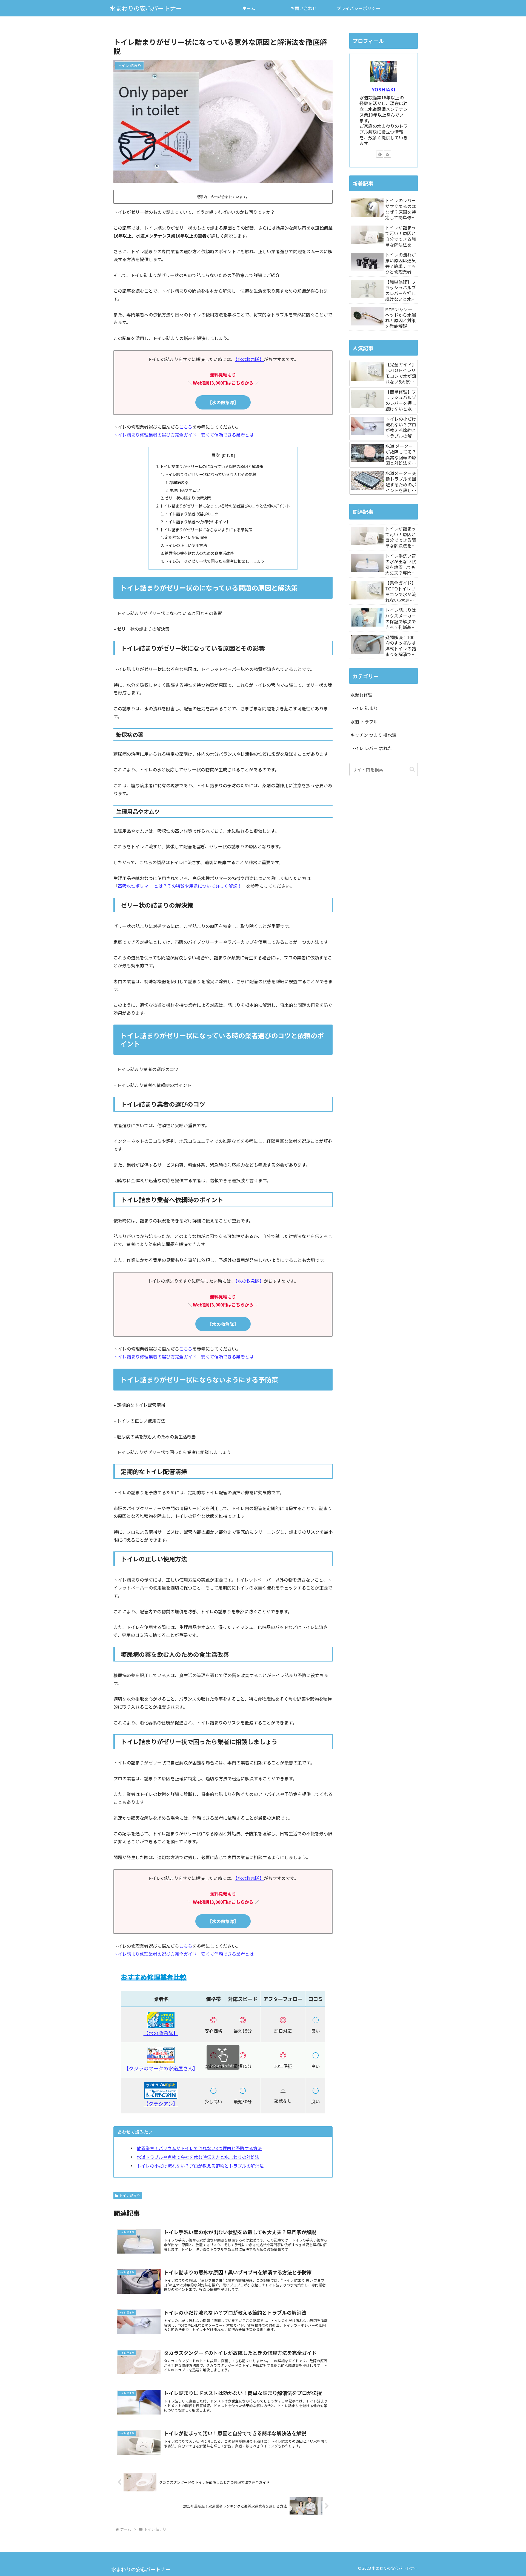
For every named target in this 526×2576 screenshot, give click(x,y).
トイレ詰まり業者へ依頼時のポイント (197, 522)
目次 (216, 455)
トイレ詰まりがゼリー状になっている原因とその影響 (211, 474)
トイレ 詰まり (130, 2195)
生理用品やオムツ (185, 490)
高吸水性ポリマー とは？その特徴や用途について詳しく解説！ (180, 886)
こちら (186, 427)
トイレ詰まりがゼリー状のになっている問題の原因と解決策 (212, 466)
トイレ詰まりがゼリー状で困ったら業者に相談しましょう (215, 561)
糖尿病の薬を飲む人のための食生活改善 (199, 553)
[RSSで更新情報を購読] (387, 154)
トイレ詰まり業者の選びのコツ (191, 514)
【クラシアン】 (161, 2104)
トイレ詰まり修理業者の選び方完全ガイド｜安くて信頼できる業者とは (184, 435)
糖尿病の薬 (179, 482)
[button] (412, 769)
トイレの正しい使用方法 (186, 545)
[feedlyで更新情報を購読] (380, 154)
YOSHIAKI (384, 89)
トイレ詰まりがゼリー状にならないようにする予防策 (206, 530)
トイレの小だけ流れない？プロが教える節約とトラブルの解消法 (200, 2166)
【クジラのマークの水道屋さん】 (161, 2068)
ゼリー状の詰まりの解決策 (188, 498)
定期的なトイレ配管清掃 (186, 537)
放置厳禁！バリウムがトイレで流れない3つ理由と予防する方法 (199, 2148)
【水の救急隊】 (250, 359)
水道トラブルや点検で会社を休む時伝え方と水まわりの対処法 (198, 2157)
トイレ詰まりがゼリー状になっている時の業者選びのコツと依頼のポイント (225, 506)
